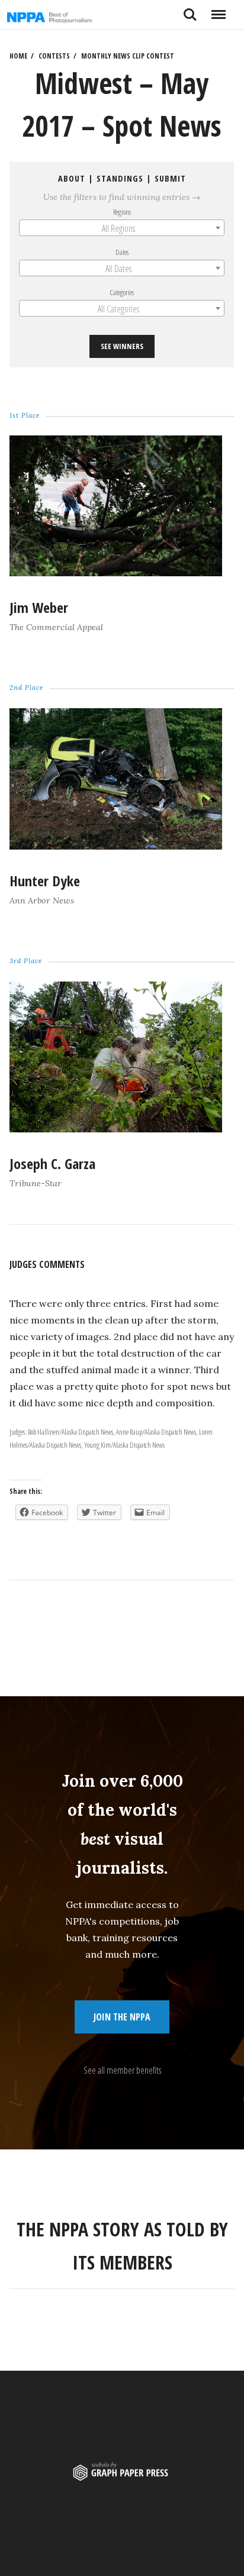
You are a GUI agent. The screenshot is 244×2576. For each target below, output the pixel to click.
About (72, 178)
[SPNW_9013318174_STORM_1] (115, 573)
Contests (54, 56)
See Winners (122, 347)
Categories (122, 292)
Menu (218, 10)
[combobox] (122, 228)
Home (18, 56)
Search (190, 10)
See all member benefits (122, 2070)
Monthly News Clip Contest (128, 56)
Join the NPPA (122, 2017)
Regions (122, 212)
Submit (170, 178)
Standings (120, 178)
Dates (122, 252)
